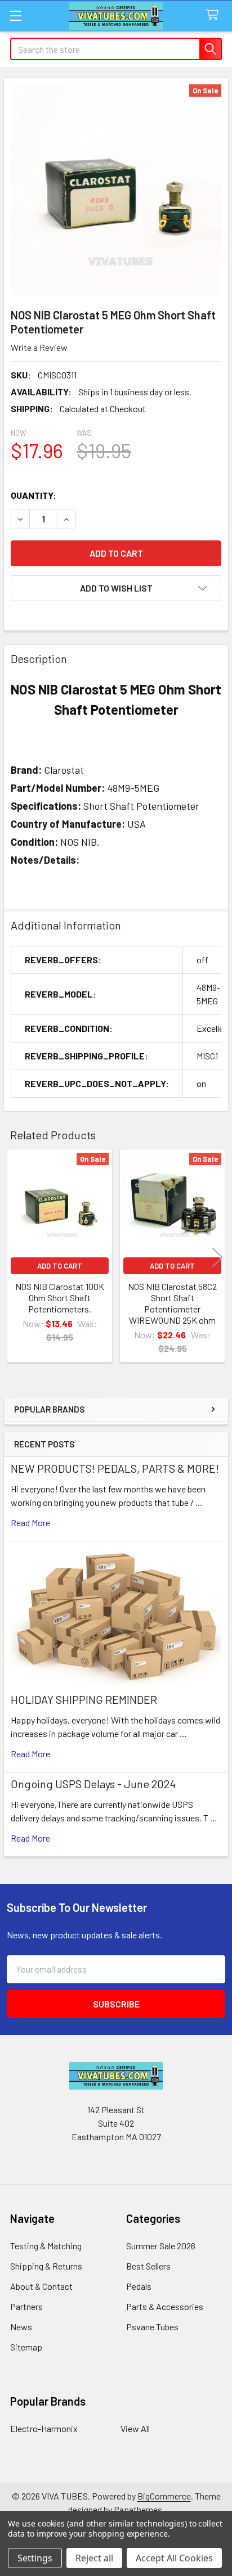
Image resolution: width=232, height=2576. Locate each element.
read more (30, 1522)
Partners (26, 2306)
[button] (116, 588)
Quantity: (34, 495)
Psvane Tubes (152, 2327)
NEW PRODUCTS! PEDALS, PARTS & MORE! (115, 1468)
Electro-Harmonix (44, 2428)
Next (217, 1257)
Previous (15, 1257)
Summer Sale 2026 (161, 2246)
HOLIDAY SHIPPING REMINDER (84, 1699)
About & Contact (41, 2286)
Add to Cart (60, 1266)
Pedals (139, 2286)
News (21, 2327)
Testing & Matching (46, 2246)
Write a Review (39, 347)
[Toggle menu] (15, 15)
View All (135, 2428)
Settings (35, 2558)
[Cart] (215, 15)
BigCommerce (164, 2496)
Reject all (94, 2558)
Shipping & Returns (46, 2266)
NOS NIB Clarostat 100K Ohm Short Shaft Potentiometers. (60, 1298)
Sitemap (26, 2347)
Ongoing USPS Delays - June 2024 (93, 1784)
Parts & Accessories (165, 2306)
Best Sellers (148, 2266)
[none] (116, 190)
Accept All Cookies (174, 2558)
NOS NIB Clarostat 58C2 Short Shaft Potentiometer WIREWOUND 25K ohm (172, 1303)
